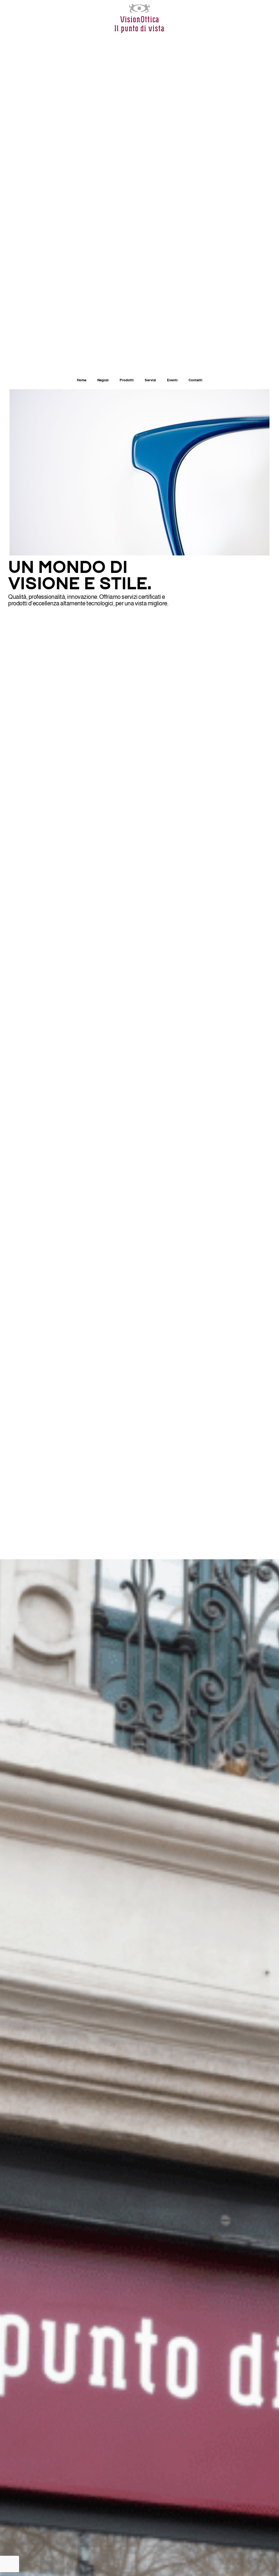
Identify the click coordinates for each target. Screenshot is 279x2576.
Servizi (150, 380)
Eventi (172, 380)
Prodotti (127, 380)
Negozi (103, 380)
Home (82, 380)
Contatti (195, 380)
